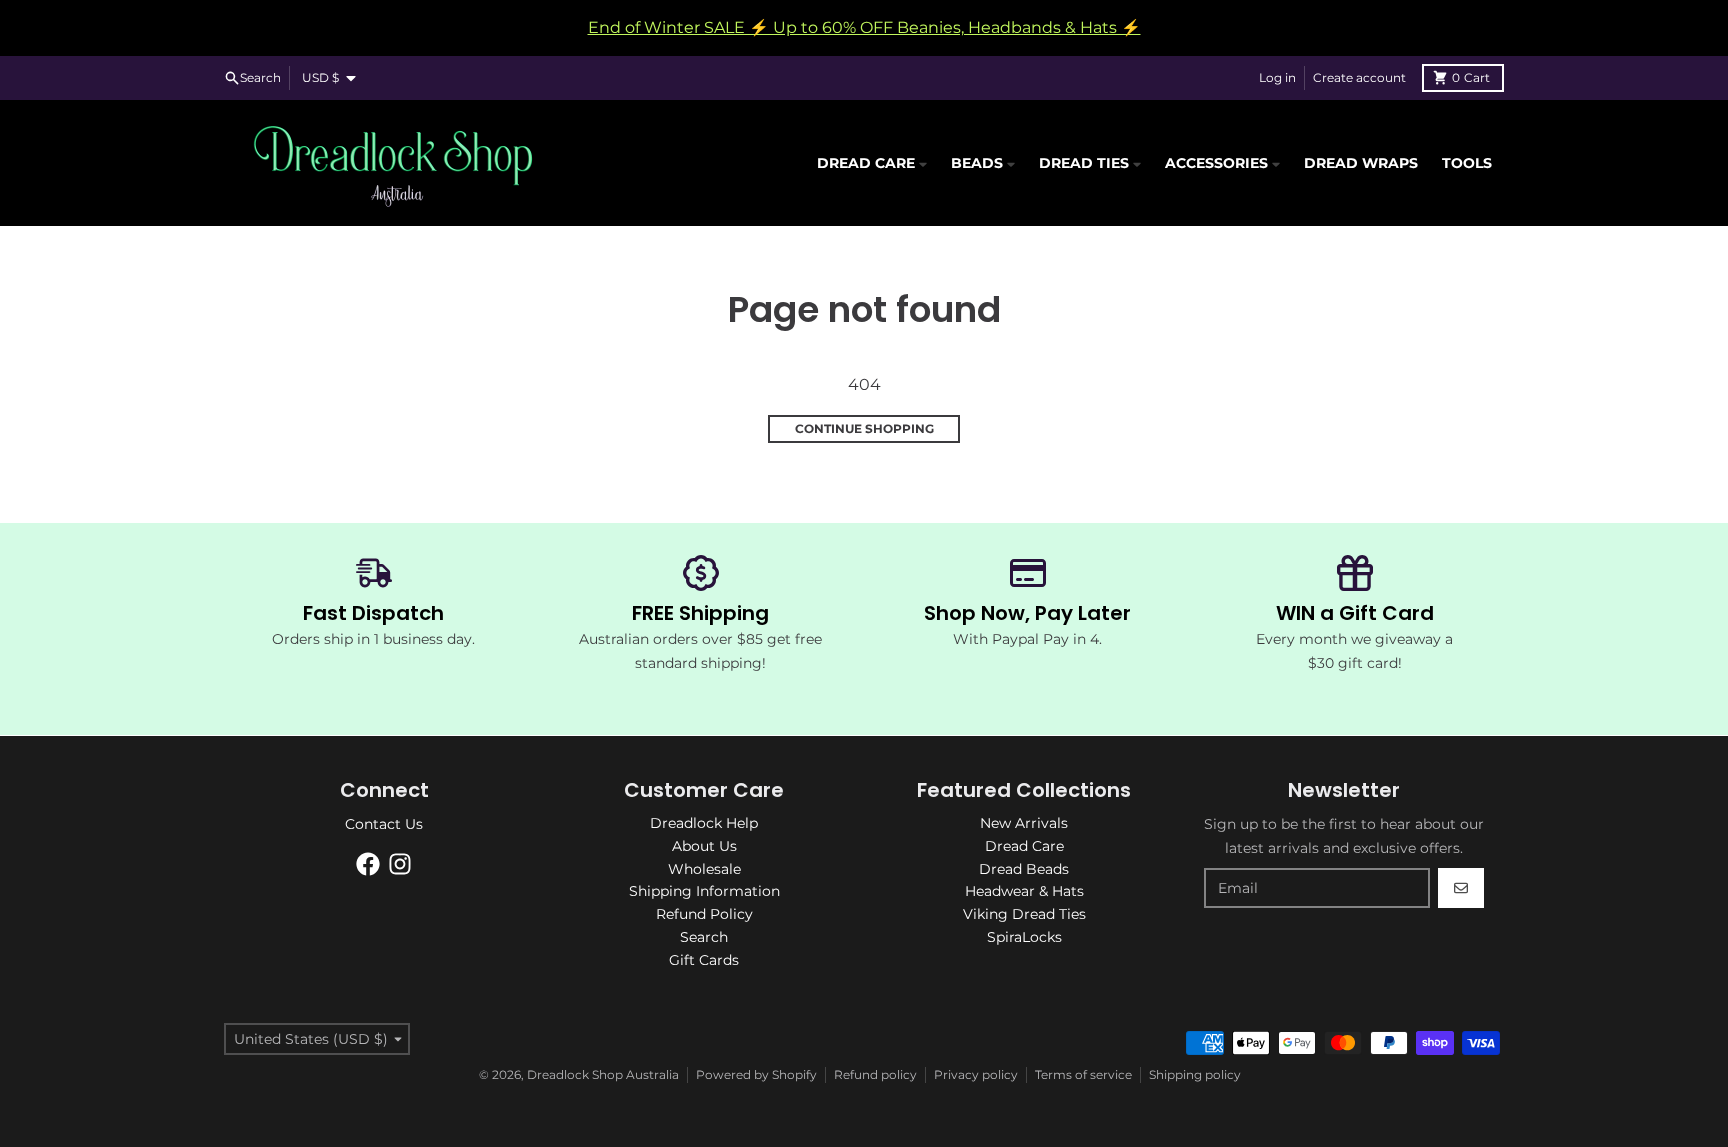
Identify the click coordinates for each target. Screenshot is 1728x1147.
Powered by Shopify (756, 1074)
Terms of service (1083, 1074)
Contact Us (384, 824)
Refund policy (875, 1074)
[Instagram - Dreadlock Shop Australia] (400, 864)
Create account (1359, 77)
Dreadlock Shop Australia (603, 1074)
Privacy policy (976, 1074)
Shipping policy (1195, 1074)
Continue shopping (864, 428)
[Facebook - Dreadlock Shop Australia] (368, 864)
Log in (1277, 77)
